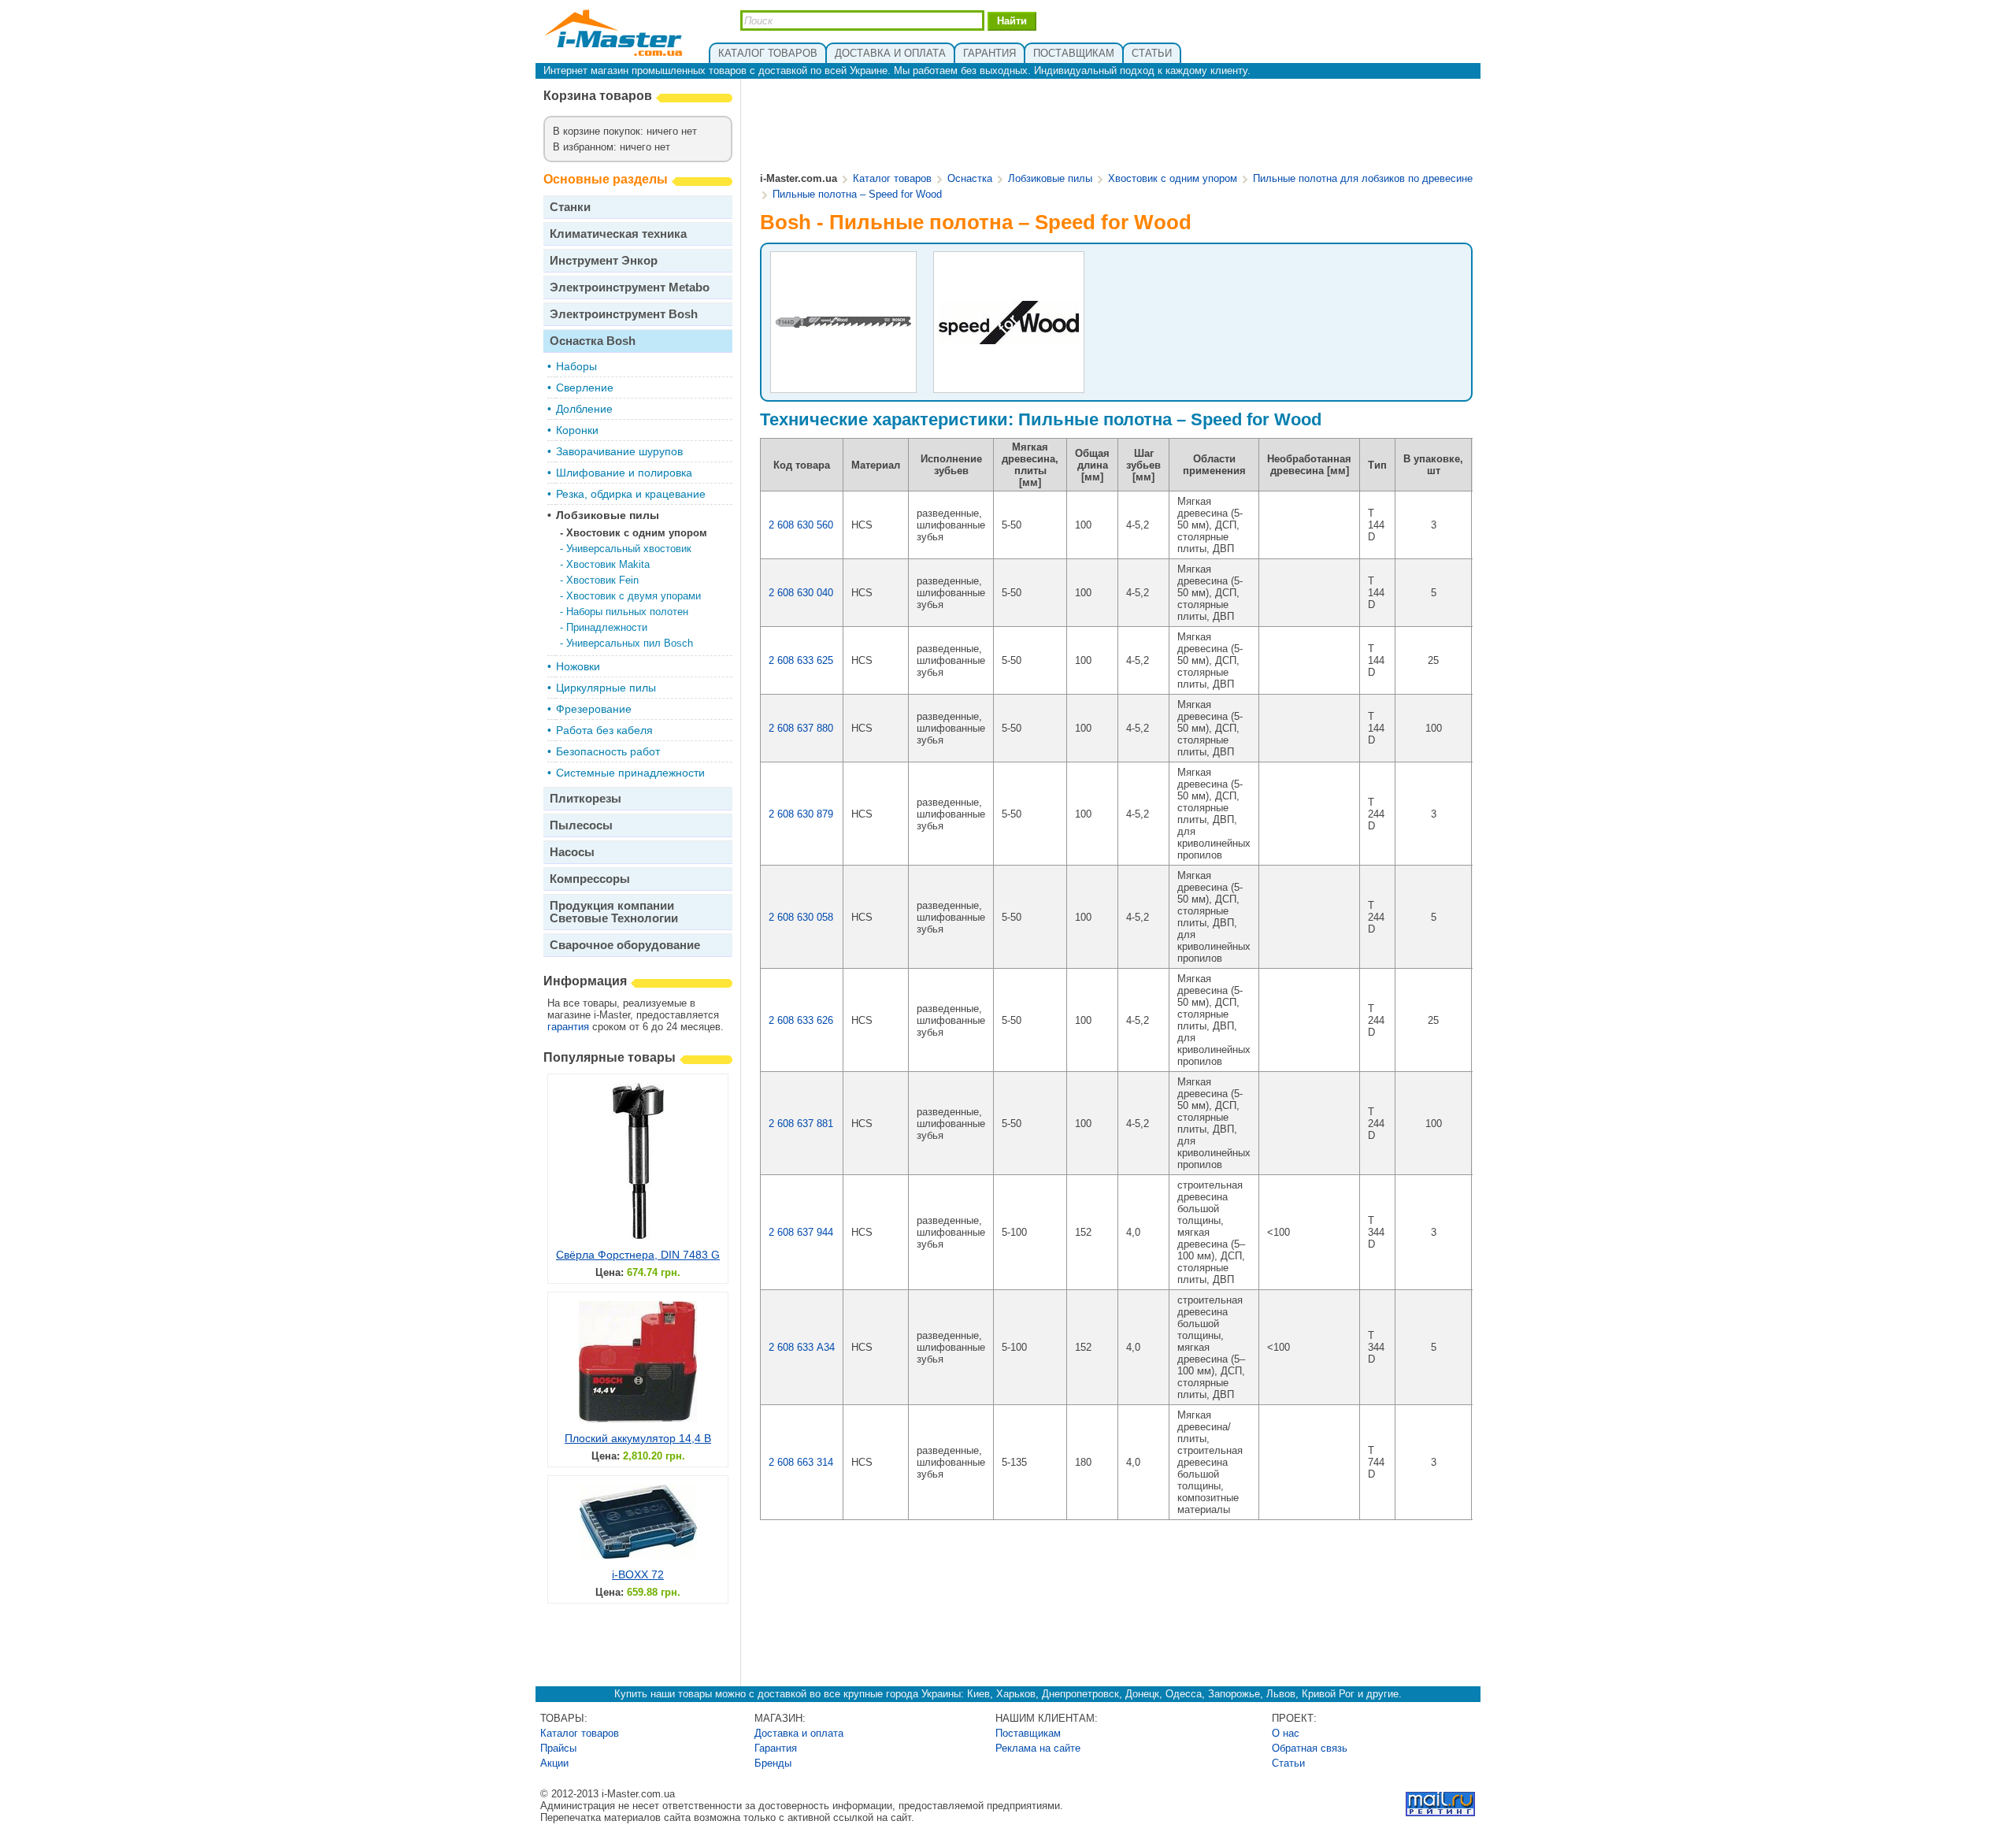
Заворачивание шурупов (619, 451)
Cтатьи (1288, 1763)
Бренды (773, 1763)
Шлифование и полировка (624, 473)
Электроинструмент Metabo (630, 287)
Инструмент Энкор (604, 260)
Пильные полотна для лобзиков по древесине (1363, 178)
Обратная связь (1310, 1748)
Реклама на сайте (1038, 1748)
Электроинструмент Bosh (624, 314)
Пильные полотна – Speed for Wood (857, 194)
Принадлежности (607, 627)
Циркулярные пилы (606, 688)
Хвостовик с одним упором (637, 533)
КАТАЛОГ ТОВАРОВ (768, 53)
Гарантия (776, 1748)
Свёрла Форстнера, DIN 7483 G (638, 1255)
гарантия (568, 1027)
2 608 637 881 (801, 1124)
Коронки (577, 430)
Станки (570, 207)
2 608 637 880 (801, 728)
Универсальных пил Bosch (630, 643)
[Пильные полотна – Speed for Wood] (843, 326)
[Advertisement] (1117, 127)
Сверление (585, 388)
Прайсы (558, 1748)
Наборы (576, 366)
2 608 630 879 (801, 814)
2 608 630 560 (801, 525)
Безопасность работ (608, 751)
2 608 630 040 (801, 593)
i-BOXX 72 (638, 1574)
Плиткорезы (586, 798)
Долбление (584, 409)
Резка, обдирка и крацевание (631, 494)
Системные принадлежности (630, 773)
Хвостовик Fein (602, 580)
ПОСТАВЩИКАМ (1074, 53)
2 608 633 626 (801, 1020)
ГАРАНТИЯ (989, 53)
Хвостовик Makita (608, 564)
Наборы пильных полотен (627, 612)
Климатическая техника (618, 234)
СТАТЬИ (1152, 53)
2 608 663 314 (801, 1462)
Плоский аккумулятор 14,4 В (638, 1438)
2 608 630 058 (801, 917)
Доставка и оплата (799, 1733)
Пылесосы (581, 825)
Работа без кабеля (604, 730)
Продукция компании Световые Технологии (614, 912)
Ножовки (578, 666)
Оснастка (970, 178)
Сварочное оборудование (625, 945)
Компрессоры (590, 879)
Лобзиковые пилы (608, 515)
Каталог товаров (892, 178)
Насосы (572, 852)
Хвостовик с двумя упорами (634, 596)
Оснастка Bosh (593, 341)
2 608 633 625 (801, 660)
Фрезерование (594, 709)
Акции (554, 1763)
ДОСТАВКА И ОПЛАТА (890, 53)
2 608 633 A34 (802, 1347)
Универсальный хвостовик (629, 549)
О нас (1286, 1733)
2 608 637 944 (801, 1232)
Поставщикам (1028, 1733)
